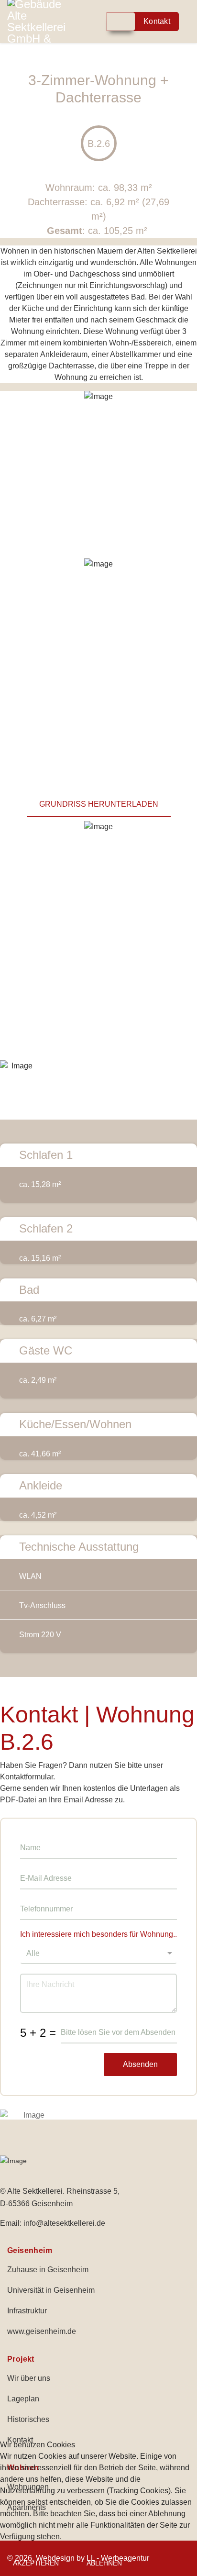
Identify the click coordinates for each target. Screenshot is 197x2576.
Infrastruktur (27, 2311)
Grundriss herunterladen (99, 804)
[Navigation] (100, 22)
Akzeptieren (36, 2563)
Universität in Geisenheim (51, 2290)
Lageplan (23, 2399)
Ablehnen (104, 2563)
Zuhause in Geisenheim (48, 2270)
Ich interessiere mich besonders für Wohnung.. (98, 1934)
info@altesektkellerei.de (64, 2223)
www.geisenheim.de (42, 2331)
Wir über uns (29, 2378)
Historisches (28, 2419)
